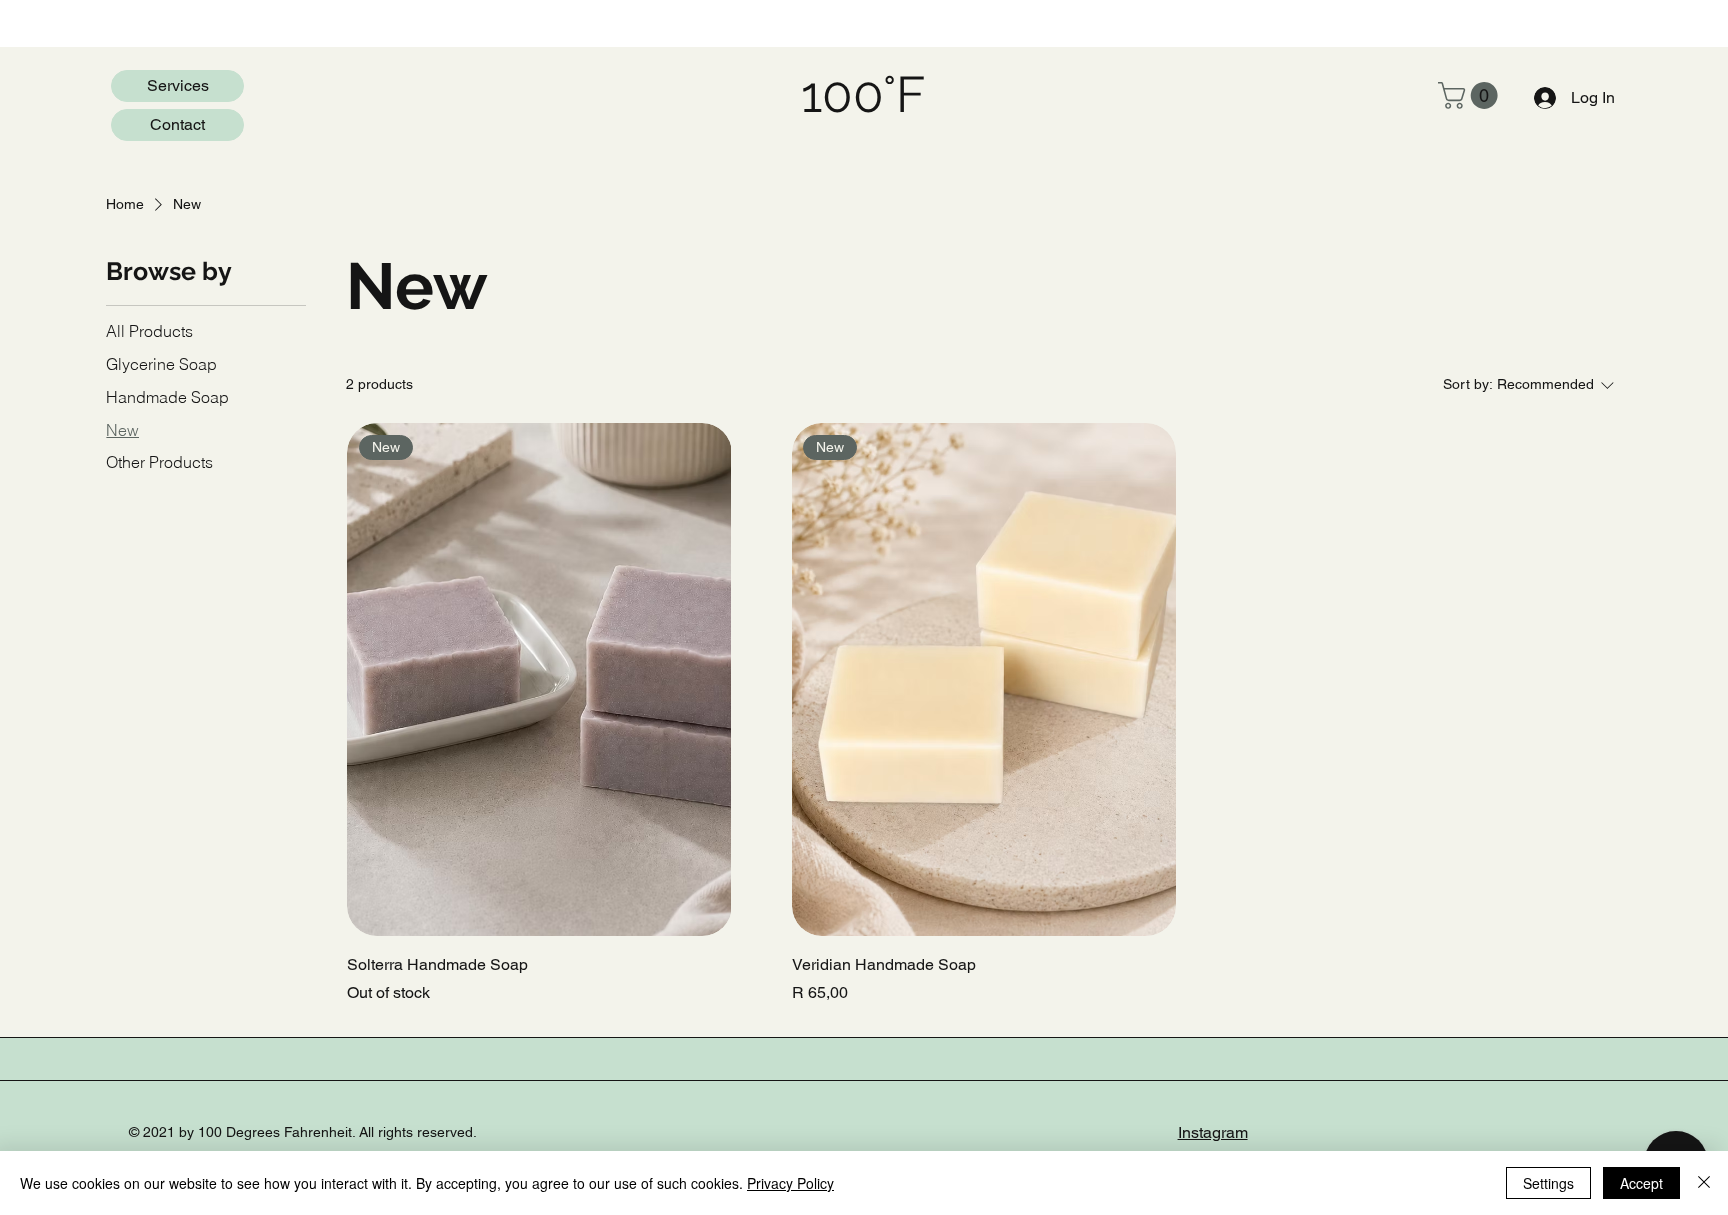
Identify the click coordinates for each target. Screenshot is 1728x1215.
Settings (1548, 1183)
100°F (863, 94)
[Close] (1704, 1183)
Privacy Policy (790, 1183)
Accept (1641, 1183)
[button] (1471, 95)
